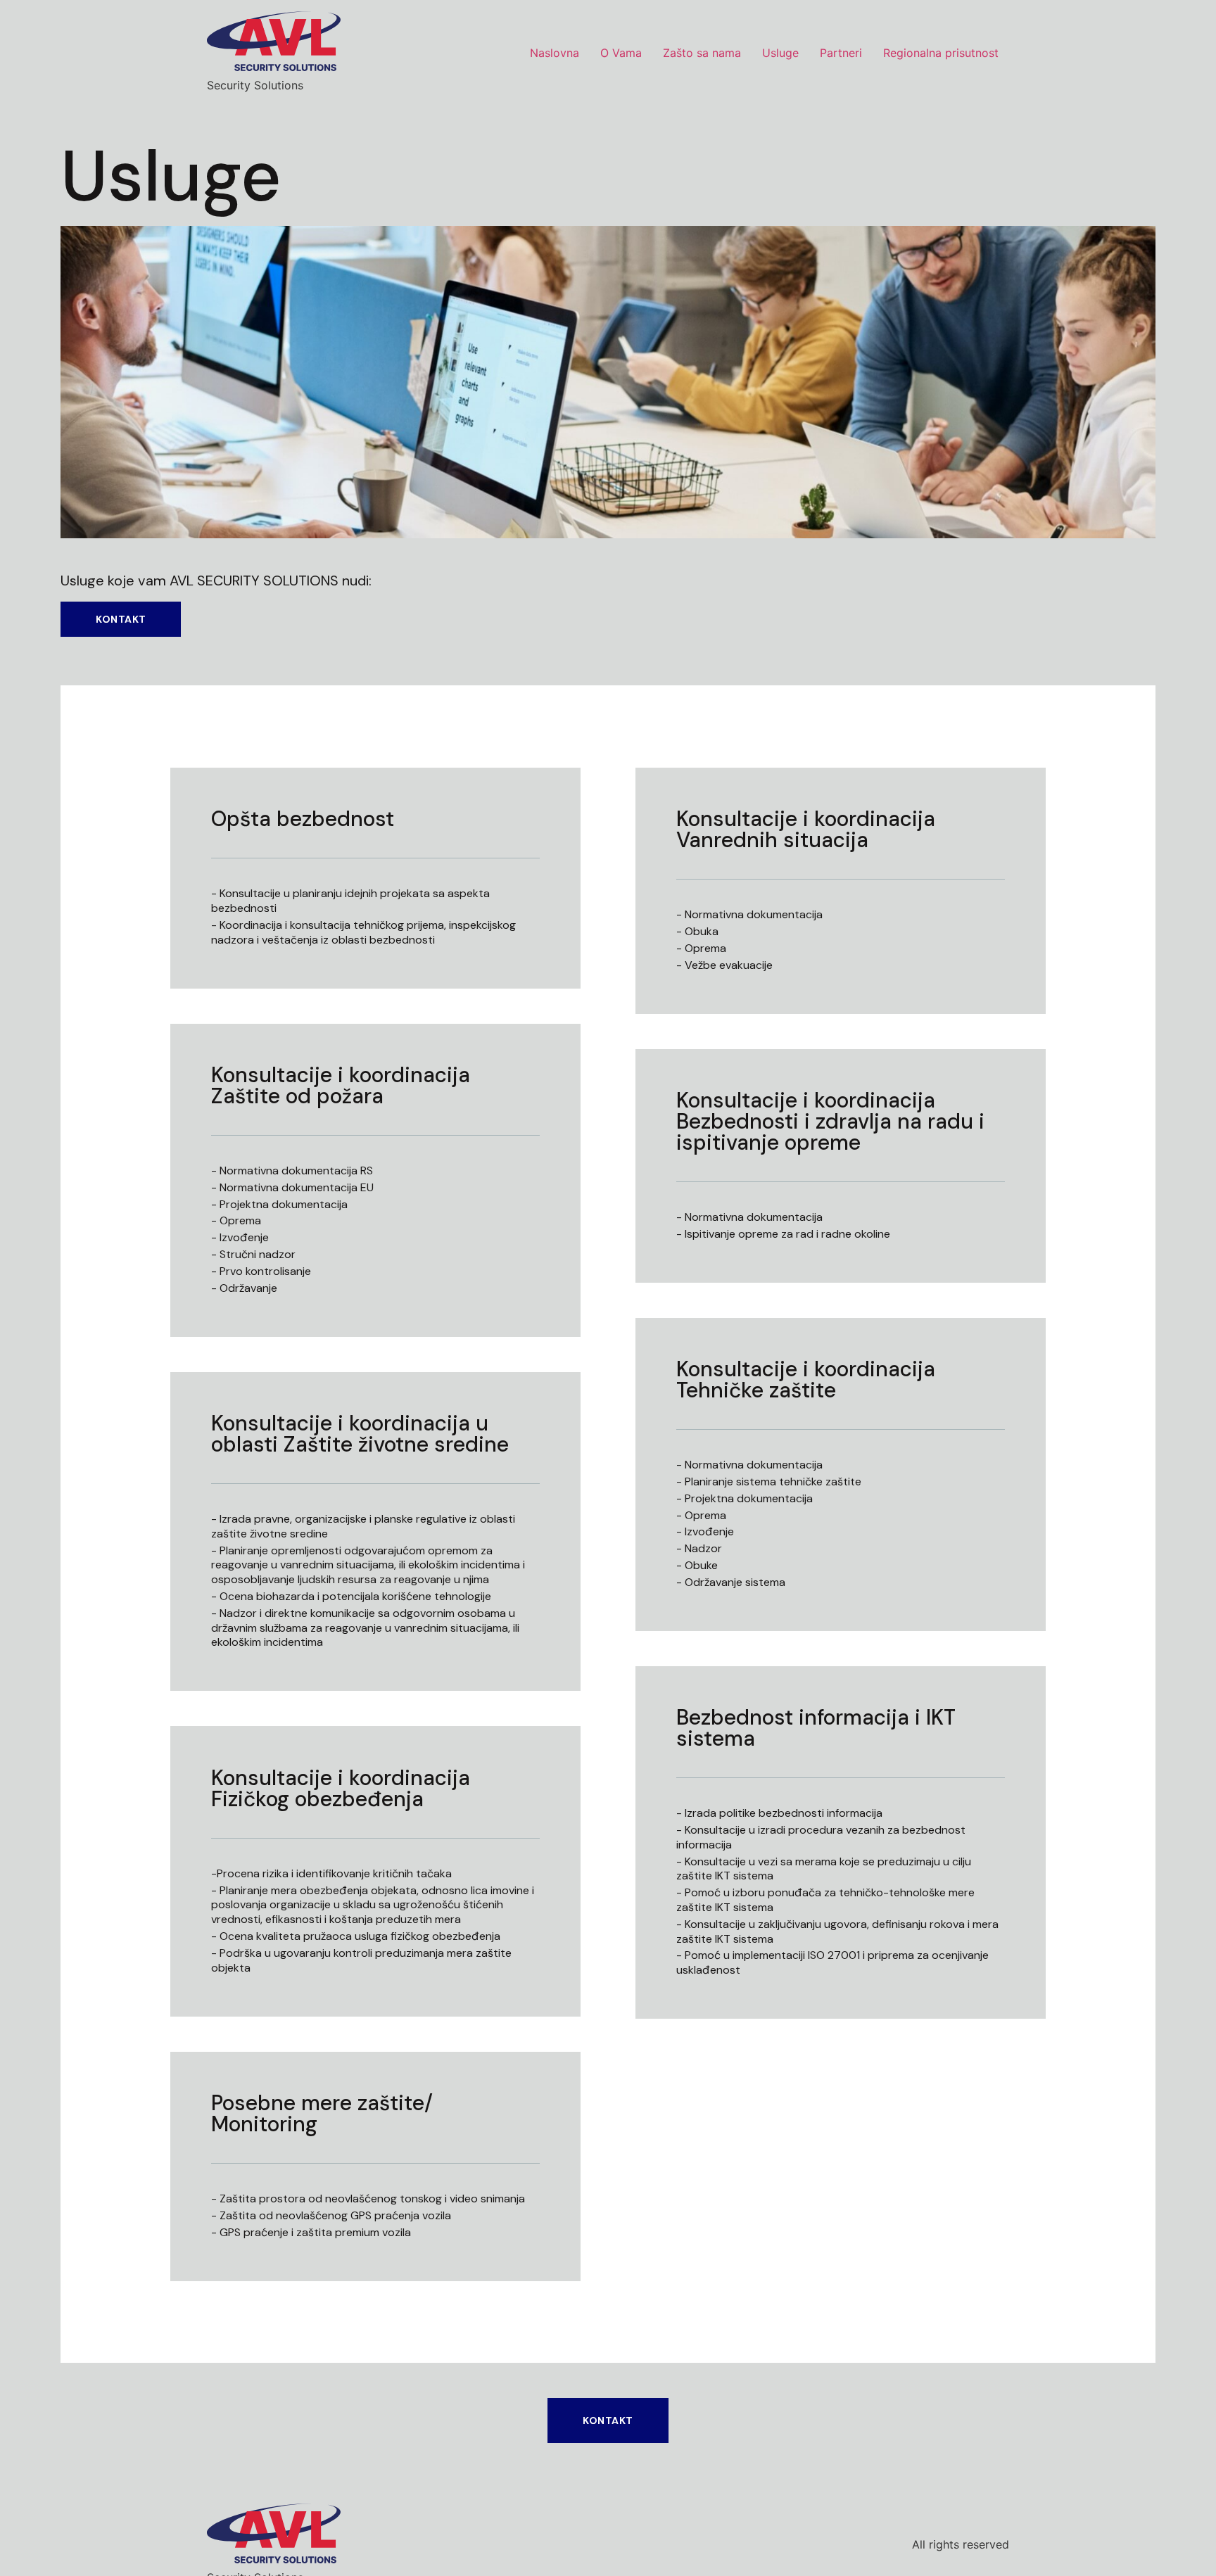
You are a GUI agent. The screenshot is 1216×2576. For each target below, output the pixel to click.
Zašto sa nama (702, 53)
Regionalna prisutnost (941, 53)
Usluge (780, 53)
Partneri (841, 53)
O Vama (621, 53)
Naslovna (555, 53)
